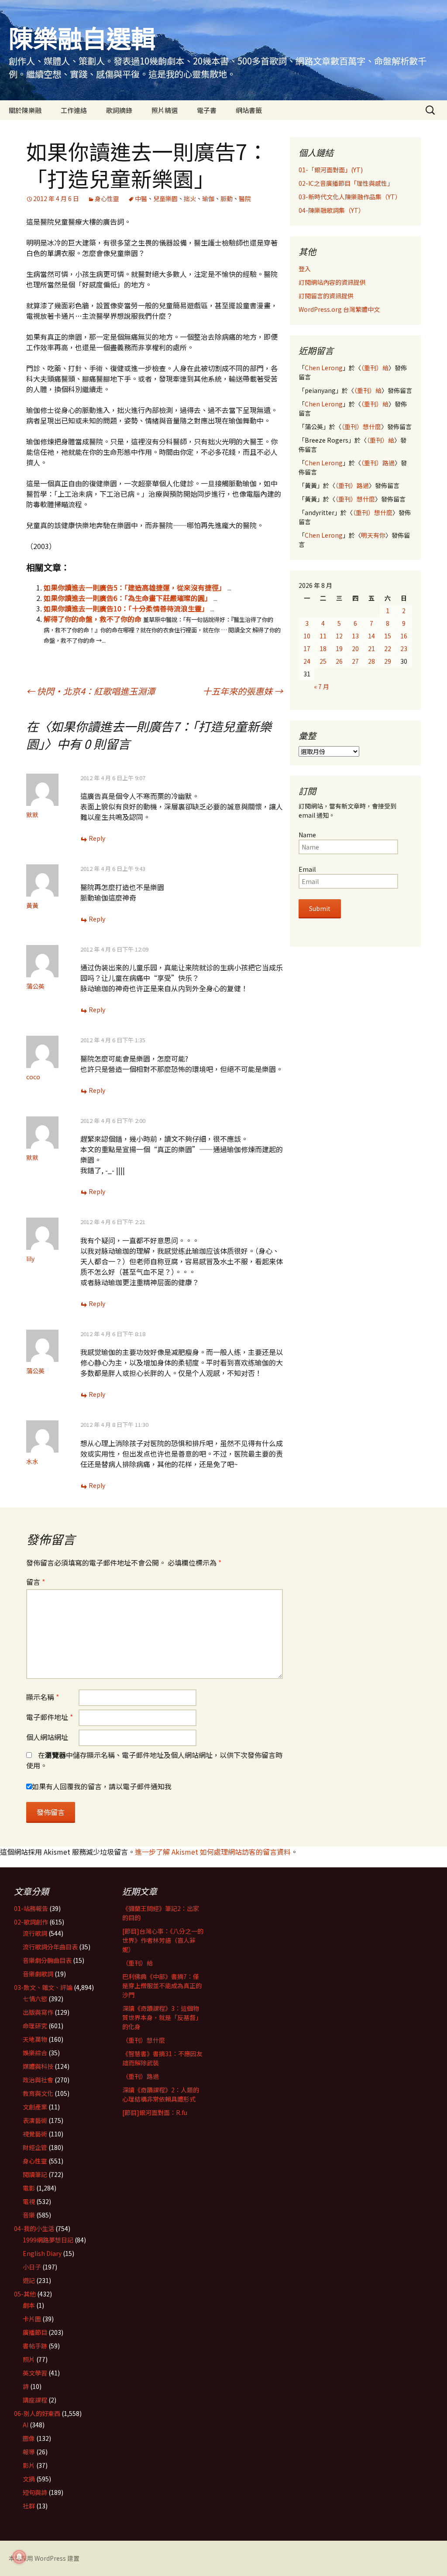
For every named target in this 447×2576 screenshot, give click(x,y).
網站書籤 (249, 110)
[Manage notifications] (19, 2557)
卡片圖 (32, 2319)
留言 (36, 1582)
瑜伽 (208, 198)
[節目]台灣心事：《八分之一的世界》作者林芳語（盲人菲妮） (163, 1940)
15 (388, 636)
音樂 (29, 2215)
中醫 (141, 198)
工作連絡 (74, 110)
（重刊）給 (375, 368)
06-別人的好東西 (37, 2413)
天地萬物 (35, 2039)
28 (371, 661)
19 (339, 648)
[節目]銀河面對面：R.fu (155, 2112)
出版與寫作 (38, 2012)
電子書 (207, 110)
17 (307, 648)
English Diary (42, 2253)
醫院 (245, 198)
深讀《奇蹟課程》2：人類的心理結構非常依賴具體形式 (161, 2094)
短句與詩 (35, 2492)
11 (323, 636)
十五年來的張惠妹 (243, 691)
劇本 (29, 2305)
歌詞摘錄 (119, 110)
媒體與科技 (38, 2066)
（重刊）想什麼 (361, 426)
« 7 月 (321, 686)
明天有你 (373, 535)
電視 (29, 2201)
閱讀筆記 (35, 2174)
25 (323, 661)
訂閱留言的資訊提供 (326, 296)
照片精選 (165, 110)
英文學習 (35, 2373)
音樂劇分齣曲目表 (47, 1960)
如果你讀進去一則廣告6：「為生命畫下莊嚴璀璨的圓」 (128, 598)
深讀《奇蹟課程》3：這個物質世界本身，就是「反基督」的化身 (162, 2017)
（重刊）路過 (378, 463)
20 (355, 648)
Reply (97, 838)
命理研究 (35, 2026)
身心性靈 (107, 198)
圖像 (29, 2438)
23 (404, 648)
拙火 (190, 198)
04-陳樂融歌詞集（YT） (332, 210)
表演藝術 (35, 2120)
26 (339, 661)
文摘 (29, 2479)
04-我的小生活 (34, 2228)
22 (388, 648)
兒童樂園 (165, 198)
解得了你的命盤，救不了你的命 (93, 619)
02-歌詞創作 (31, 1922)
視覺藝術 (35, 2134)
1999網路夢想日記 (48, 2240)
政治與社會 (38, 2080)
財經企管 (35, 2147)
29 (388, 661)
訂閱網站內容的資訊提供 (332, 282)
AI (26, 2425)
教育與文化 (38, 2093)
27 (355, 661)
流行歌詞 (35, 1933)
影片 (29, 2465)
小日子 (32, 2267)
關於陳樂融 (25, 110)
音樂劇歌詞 (38, 1974)
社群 (29, 2506)
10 (307, 636)
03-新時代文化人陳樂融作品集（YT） (350, 197)
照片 (29, 2359)
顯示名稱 (43, 1697)
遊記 (29, 2280)
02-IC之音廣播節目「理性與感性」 (346, 183)
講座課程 (35, 2400)
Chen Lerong (324, 368)
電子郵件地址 (50, 1717)
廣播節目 (35, 2332)
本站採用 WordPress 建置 (44, 2558)
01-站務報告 (31, 1908)
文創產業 (35, 2107)
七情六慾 (35, 1999)
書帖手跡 (35, 2346)
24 (307, 661)
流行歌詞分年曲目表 (50, 1947)
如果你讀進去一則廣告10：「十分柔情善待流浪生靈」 (126, 608)
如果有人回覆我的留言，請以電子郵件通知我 (102, 1786)
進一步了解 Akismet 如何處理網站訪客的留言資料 (213, 1852)
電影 (29, 2188)
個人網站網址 (47, 1737)
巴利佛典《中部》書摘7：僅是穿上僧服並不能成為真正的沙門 (162, 1986)
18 (323, 648)
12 (339, 636)
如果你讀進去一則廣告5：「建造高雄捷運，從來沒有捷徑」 (135, 587)
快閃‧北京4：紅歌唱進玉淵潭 (91, 691)
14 (371, 636)
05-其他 (25, 2294)
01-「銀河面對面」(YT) (331, 170)
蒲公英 (35, 986)
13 (355, 636)
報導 (29, 2452)
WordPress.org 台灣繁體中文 (339, 309)
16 (404, 636)
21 (371, 648)
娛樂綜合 (35, 2053)
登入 (305, 269)
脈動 (227, 198)
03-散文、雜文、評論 (43, 1987)
